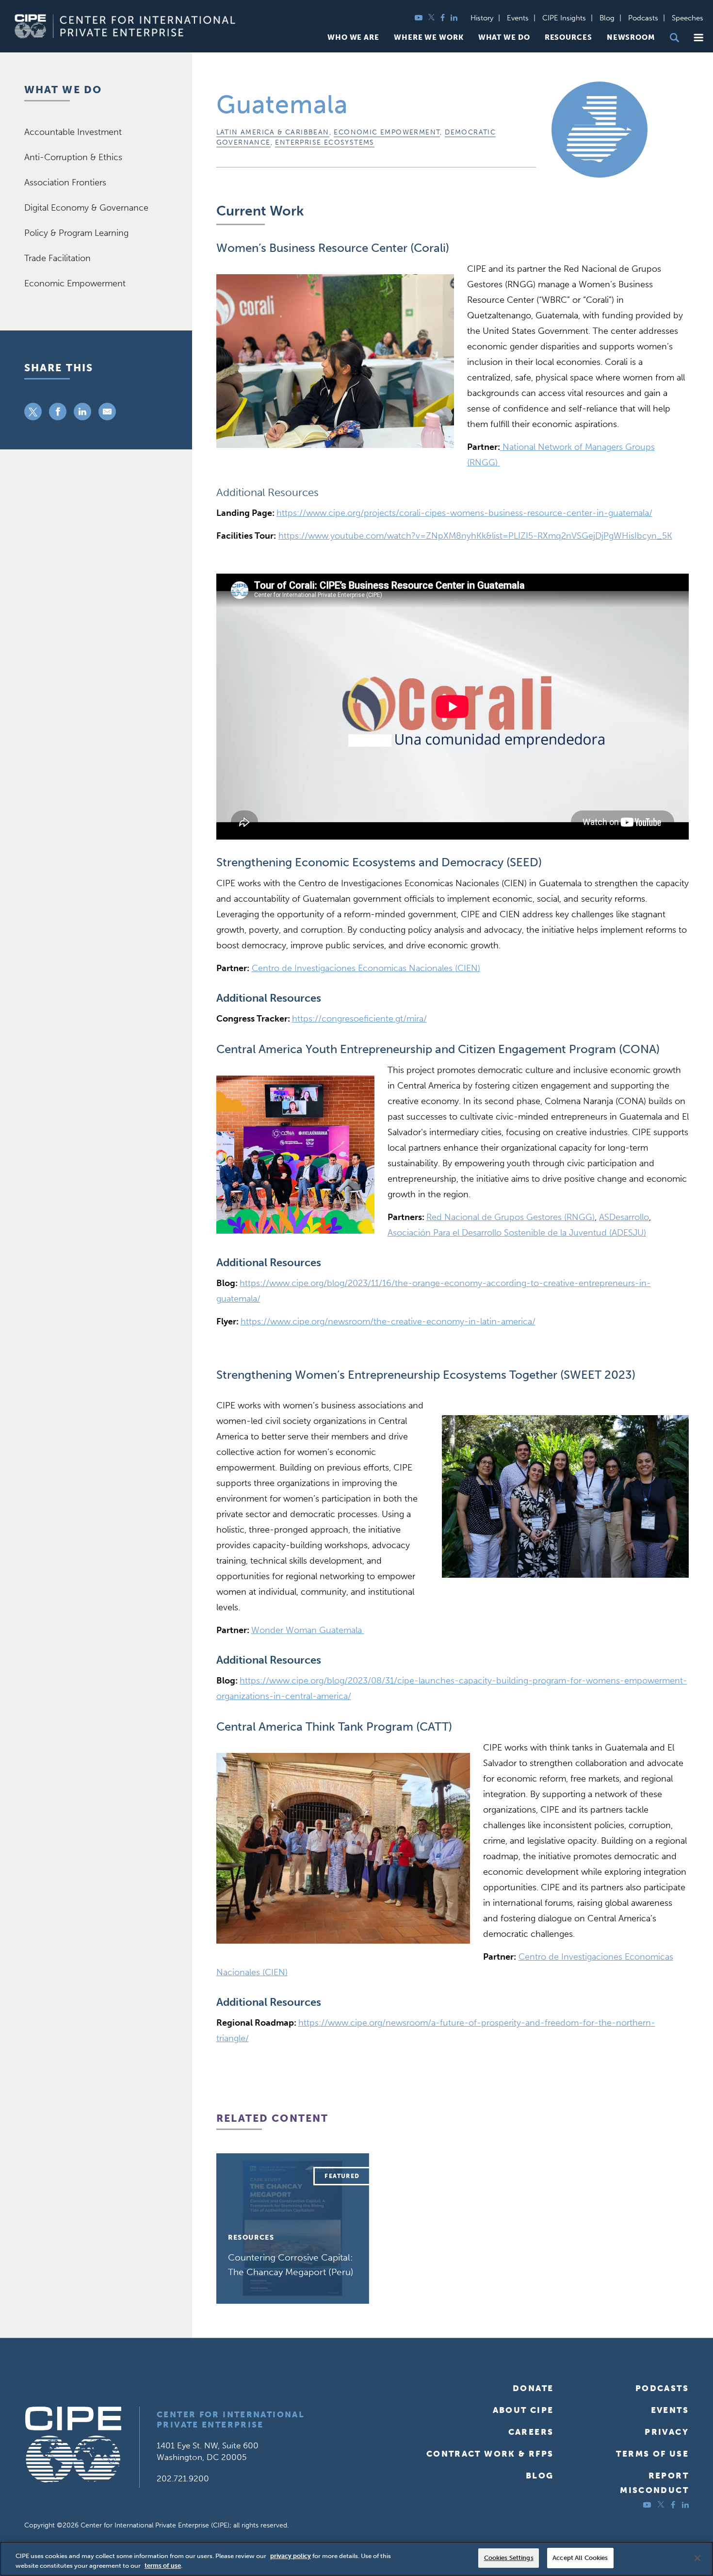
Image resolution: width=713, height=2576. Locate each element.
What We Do (504, 38)
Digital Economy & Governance (86, 208)
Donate (533, 2388)
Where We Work (429, 38)
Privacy (667, 2432)
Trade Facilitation (57, 258)
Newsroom (631, 38)
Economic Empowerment (387, 132)
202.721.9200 (183, 2478)
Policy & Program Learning (76, 233)
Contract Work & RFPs (490, 2454)
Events (518, 18)
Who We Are (353, 38)
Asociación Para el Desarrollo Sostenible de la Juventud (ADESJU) (517, 1233)
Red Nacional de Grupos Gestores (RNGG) (510, 1217)
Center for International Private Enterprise (231, 2419)
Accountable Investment (73, 132)
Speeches (688, 18)
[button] (698, 38)
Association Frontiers (65, 182)
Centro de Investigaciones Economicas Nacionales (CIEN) (366, 968)
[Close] (697, 2558)
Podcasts (643, 18)
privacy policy (291, 2556)
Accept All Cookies (580, 2558)
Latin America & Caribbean (273, 132)
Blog (607, 18)
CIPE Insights (564, 18)
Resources (568, 38)
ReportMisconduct (654, 2483)
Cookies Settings (509, 2558)
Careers (531, 2432)
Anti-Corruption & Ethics (73, 157)
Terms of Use (652, 2454)
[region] (356, 2559)
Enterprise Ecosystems (324, 142)
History (482, 18)
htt (475, 536)
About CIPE (523, 2410)
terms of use (163, 2566)
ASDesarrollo (624, 1217)
